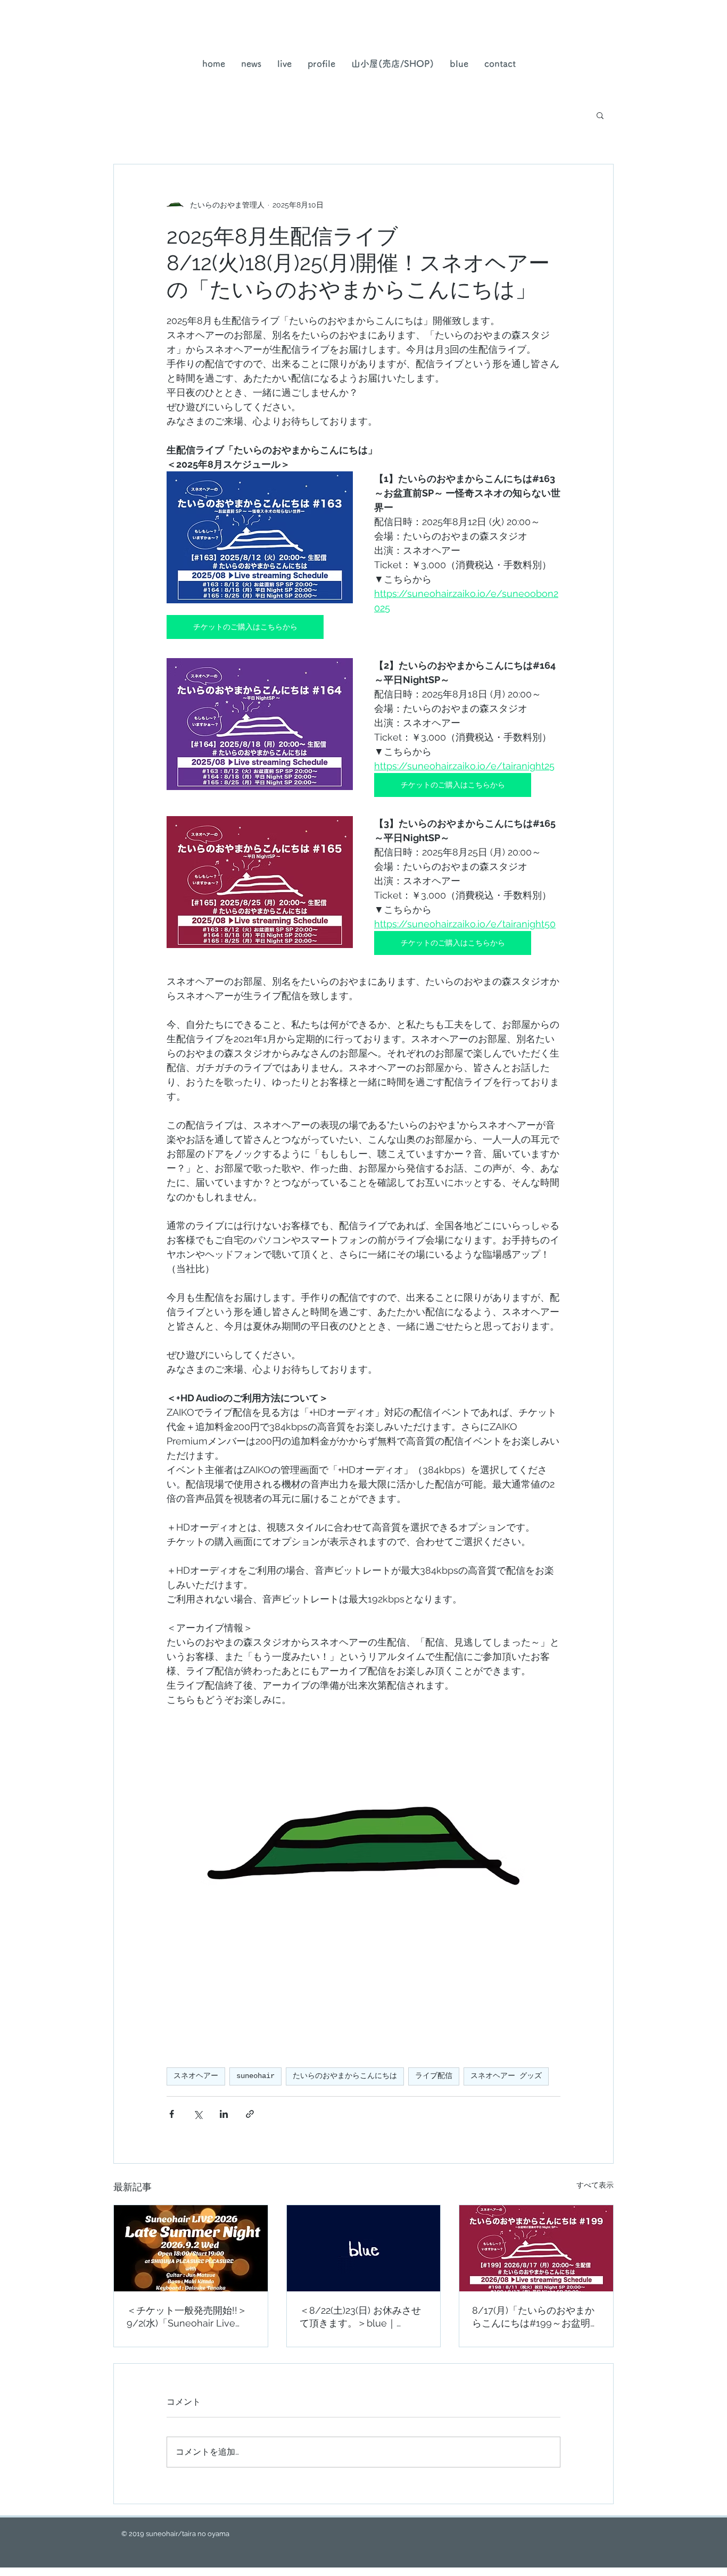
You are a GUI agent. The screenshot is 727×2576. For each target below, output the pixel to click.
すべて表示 (595, 2185)
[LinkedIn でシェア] (224, 2114)
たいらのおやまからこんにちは (345, 2076)
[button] (393, 64)
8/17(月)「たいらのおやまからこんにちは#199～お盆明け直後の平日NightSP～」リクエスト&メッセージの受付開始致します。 (536, 2317)
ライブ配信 (434, 2076)
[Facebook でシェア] (172, 2114)
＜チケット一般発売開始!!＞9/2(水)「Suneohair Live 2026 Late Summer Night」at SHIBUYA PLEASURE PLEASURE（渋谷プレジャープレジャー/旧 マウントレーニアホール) (190, 2317)
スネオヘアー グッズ (506, 2076)
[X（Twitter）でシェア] (198, 2114)
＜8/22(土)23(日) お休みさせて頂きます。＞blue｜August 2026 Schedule (360, 2317)
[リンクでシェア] (250, 2114)
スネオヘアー (196, 2076)
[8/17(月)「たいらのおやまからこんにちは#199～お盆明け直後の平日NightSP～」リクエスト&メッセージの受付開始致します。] (536, 2248)
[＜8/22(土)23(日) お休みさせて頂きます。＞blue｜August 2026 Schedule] (364, 2248)
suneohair (255, 2076)
